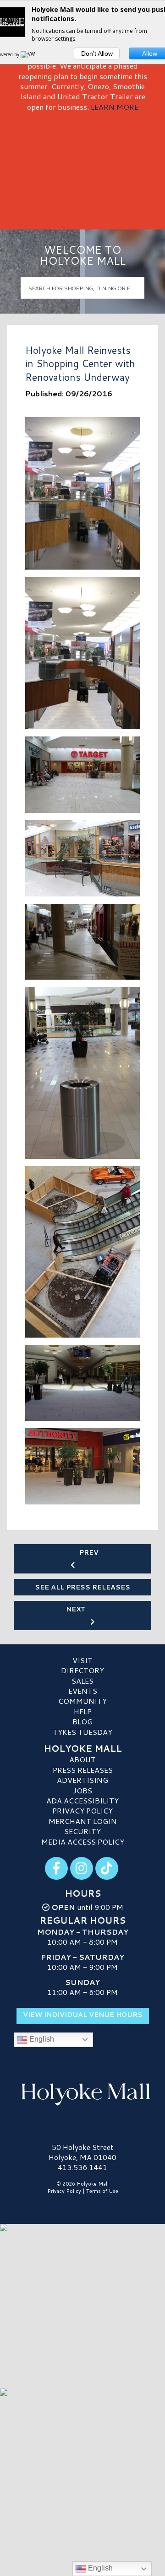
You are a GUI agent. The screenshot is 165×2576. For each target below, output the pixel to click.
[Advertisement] (82, 167)
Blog (82, 1721)
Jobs (82, 1790)
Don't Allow (97, 53)
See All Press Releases (82, 1587)
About (82, 1759)
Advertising (82, 1780)
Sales (82, 1681)
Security (82, 1831)
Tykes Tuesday (82, 1732)
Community (82, 1701)
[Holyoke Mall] (82, 2093)
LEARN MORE (115, 107)
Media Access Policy (83, 1842)
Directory (82, 1670)
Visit (82, 1660)
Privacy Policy (82, 1811)
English (41, 2039)
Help (83, 1711)
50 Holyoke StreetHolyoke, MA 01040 (82, 2152)
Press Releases (83, 1770)
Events (83, 1691)
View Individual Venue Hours (83, 2015)
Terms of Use (102, 2191)
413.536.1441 (82, 2167)
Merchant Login (83, 1821)
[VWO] (30, 54)
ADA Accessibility (82, 1800)
